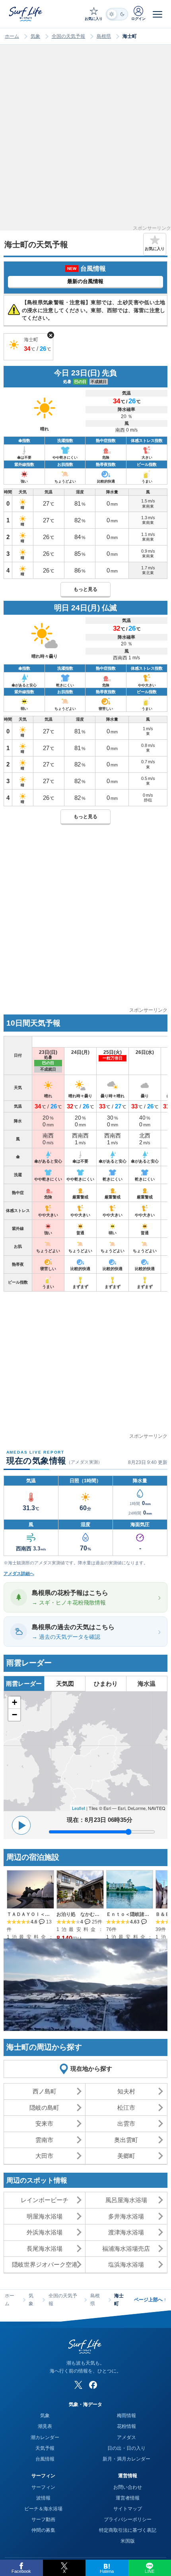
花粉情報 (126, 2426)
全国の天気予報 (68, 36)
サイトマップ (128, 2509)
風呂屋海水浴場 (126, 2200)
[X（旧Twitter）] (78, 2385)
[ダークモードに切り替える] (117, 14)
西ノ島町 (45, 2091)
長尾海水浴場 (45, 2249)
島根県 (104, 36)
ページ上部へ (150, 2300)
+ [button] (15, 1702)
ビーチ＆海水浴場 (43, 2509)
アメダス (126, 2437)
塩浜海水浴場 (126, 2264)
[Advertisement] (85, 140)
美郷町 (126, 2156)
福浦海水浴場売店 (126, 2249)
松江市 (126, 2108)
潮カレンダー (45, 2437)
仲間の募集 (43, 2530)
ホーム (12, 36)
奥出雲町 (126, 2140)
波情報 (43, 2498)
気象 (35, 36)
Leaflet (79, 1808)
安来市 (44, 2124)
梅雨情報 (126, 2416)
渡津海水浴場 (126, 2232)
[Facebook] (93, 2385)
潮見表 (45, 2426)
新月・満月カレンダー (126, 2459)
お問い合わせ (128, 2487)
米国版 (128, 2541)
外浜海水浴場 (45, 2232)
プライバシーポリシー (128, 2519)
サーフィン (43, 2487)
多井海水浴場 (126, 2216)
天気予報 (45, 2448)
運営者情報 (128, 2498)
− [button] (15, 1715)
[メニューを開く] (157, 14)
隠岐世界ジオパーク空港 (45, 2264)
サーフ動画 (43, 2519)
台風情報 (45, 2459)
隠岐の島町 (44, 2108)
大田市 (44, 2156)
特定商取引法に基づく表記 (128, 2530)
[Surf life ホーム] (26, 14)
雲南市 (44, 2140)
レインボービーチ (45, 2200)
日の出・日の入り (126, 2448)
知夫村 (126, 2091)
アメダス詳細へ (19, 1573)
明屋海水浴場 (45, 2216)
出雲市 (126, 2124)
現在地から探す (91, 2069)
